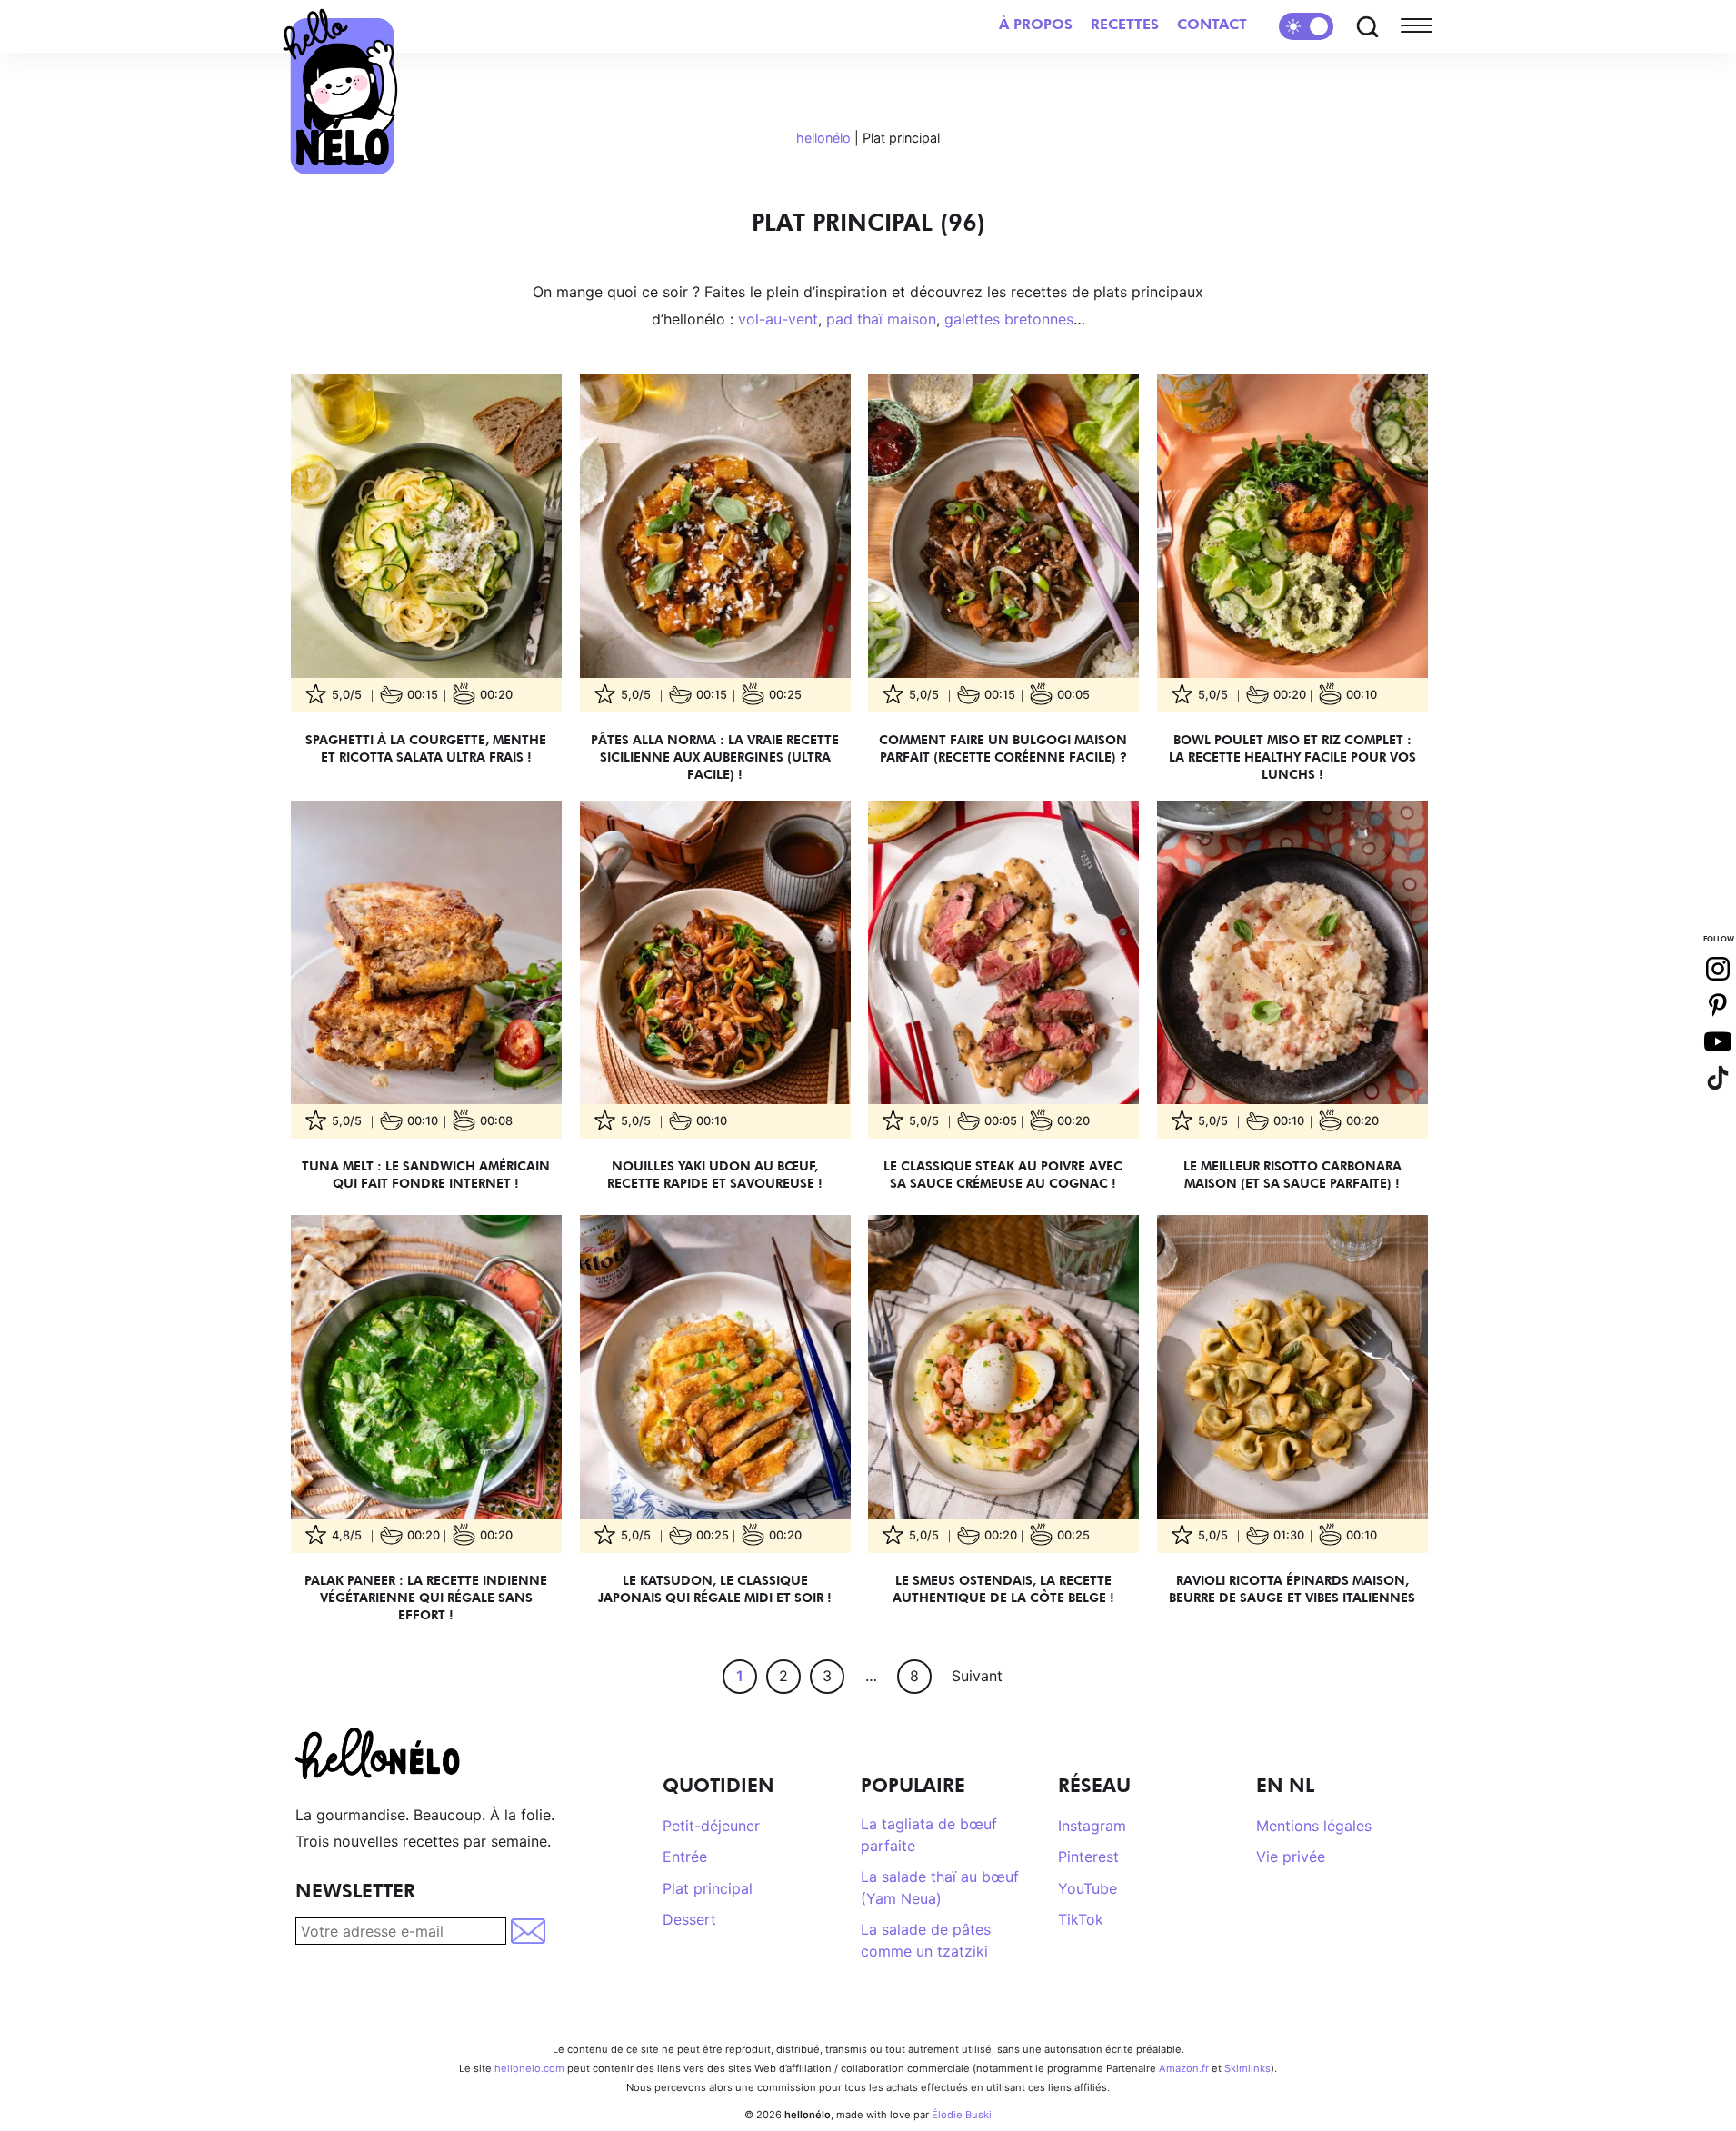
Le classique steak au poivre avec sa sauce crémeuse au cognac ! (1003, 1174)
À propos (1036, 24)
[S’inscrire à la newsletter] (529, 1931)
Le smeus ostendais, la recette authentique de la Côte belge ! (1003, 1588)
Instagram (1092, 1826)
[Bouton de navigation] (1421, 26)
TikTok (1081, 1919)
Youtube (1718, 1041)
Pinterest (1088, 1857)
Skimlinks (1247, 2068)
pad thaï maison (881, 319)
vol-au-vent (778, 319)
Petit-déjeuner (711, 1826)
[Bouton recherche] (1367, 26)
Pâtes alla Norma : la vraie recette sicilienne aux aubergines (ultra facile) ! (715, 757)
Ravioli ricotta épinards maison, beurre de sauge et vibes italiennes (1292, 1588)
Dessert (689, 1919)
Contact (1212, 24)
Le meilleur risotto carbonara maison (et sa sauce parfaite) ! (1292, 1174)
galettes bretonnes (1009, 319)
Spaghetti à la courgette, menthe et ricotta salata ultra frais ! (426, 748)
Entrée (685, 1857)
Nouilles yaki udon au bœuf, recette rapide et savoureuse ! (715, 1174)
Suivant (977, 1676)
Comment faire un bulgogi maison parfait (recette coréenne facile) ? (1003, 748)
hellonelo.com (529, 2068)
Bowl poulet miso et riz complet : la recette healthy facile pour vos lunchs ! (1292, 757)
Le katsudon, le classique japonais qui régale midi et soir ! (715, 1588)
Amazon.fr (1184, 2068)
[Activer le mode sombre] (1306, 26)
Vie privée (1291, 1857)
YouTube (1087, 1888)
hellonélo (823, 138)
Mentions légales (1314, 1826)
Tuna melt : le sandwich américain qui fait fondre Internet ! (426, 1174)
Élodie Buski (962, 2115)
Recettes (1125, 24)
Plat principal (708, 1888)
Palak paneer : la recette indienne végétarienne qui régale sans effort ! (426, 1597)
